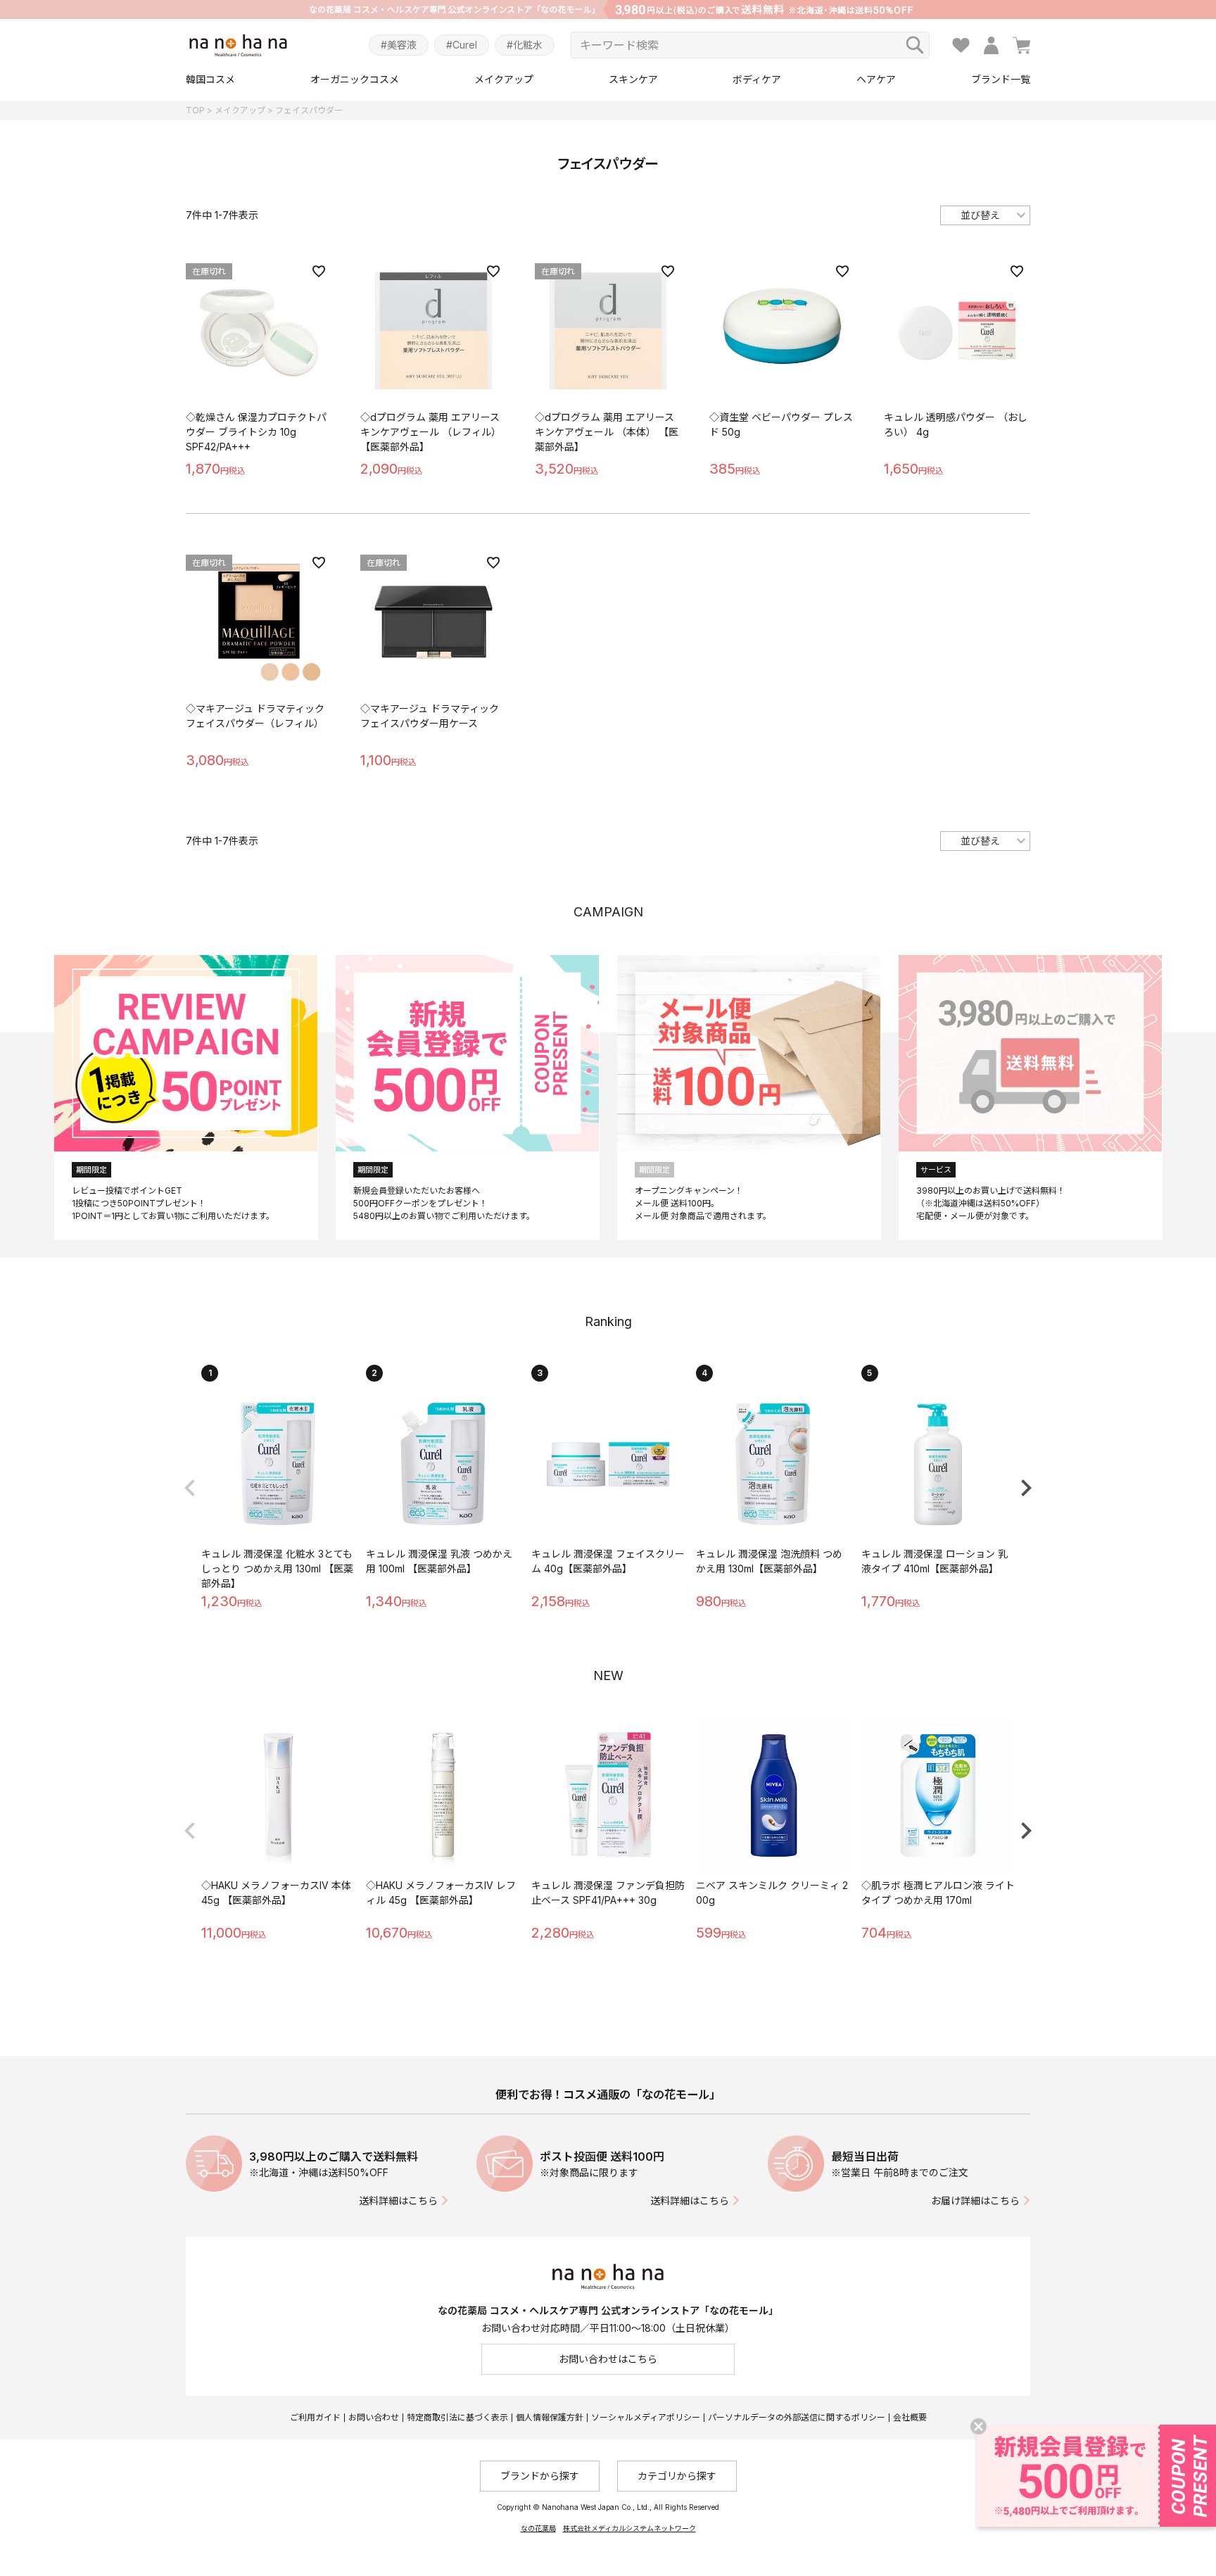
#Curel (462, 45)
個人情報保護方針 (550, 2417)
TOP (195, 110)
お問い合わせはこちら (608, 2359)
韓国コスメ (210, 79)
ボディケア (757, 79)
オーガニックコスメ (355, 79)
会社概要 (910, 2417)
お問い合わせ (374, 2417)
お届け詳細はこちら (975, 2201)
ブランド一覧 (1001, 79)
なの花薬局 (538, 2528)
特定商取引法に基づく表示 (457, 2417)
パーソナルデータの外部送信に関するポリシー (797, 2417)
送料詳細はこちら (398, 2201)
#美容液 (399, 45)
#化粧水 (525, 45)
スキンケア (633, 79)
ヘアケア (876, 79)
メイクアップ (504, 79)
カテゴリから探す (677, 2476)
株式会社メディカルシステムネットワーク (629, 2528)
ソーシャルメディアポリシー (646, 2417)
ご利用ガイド (315, 2417)
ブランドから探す (540, 2476)
